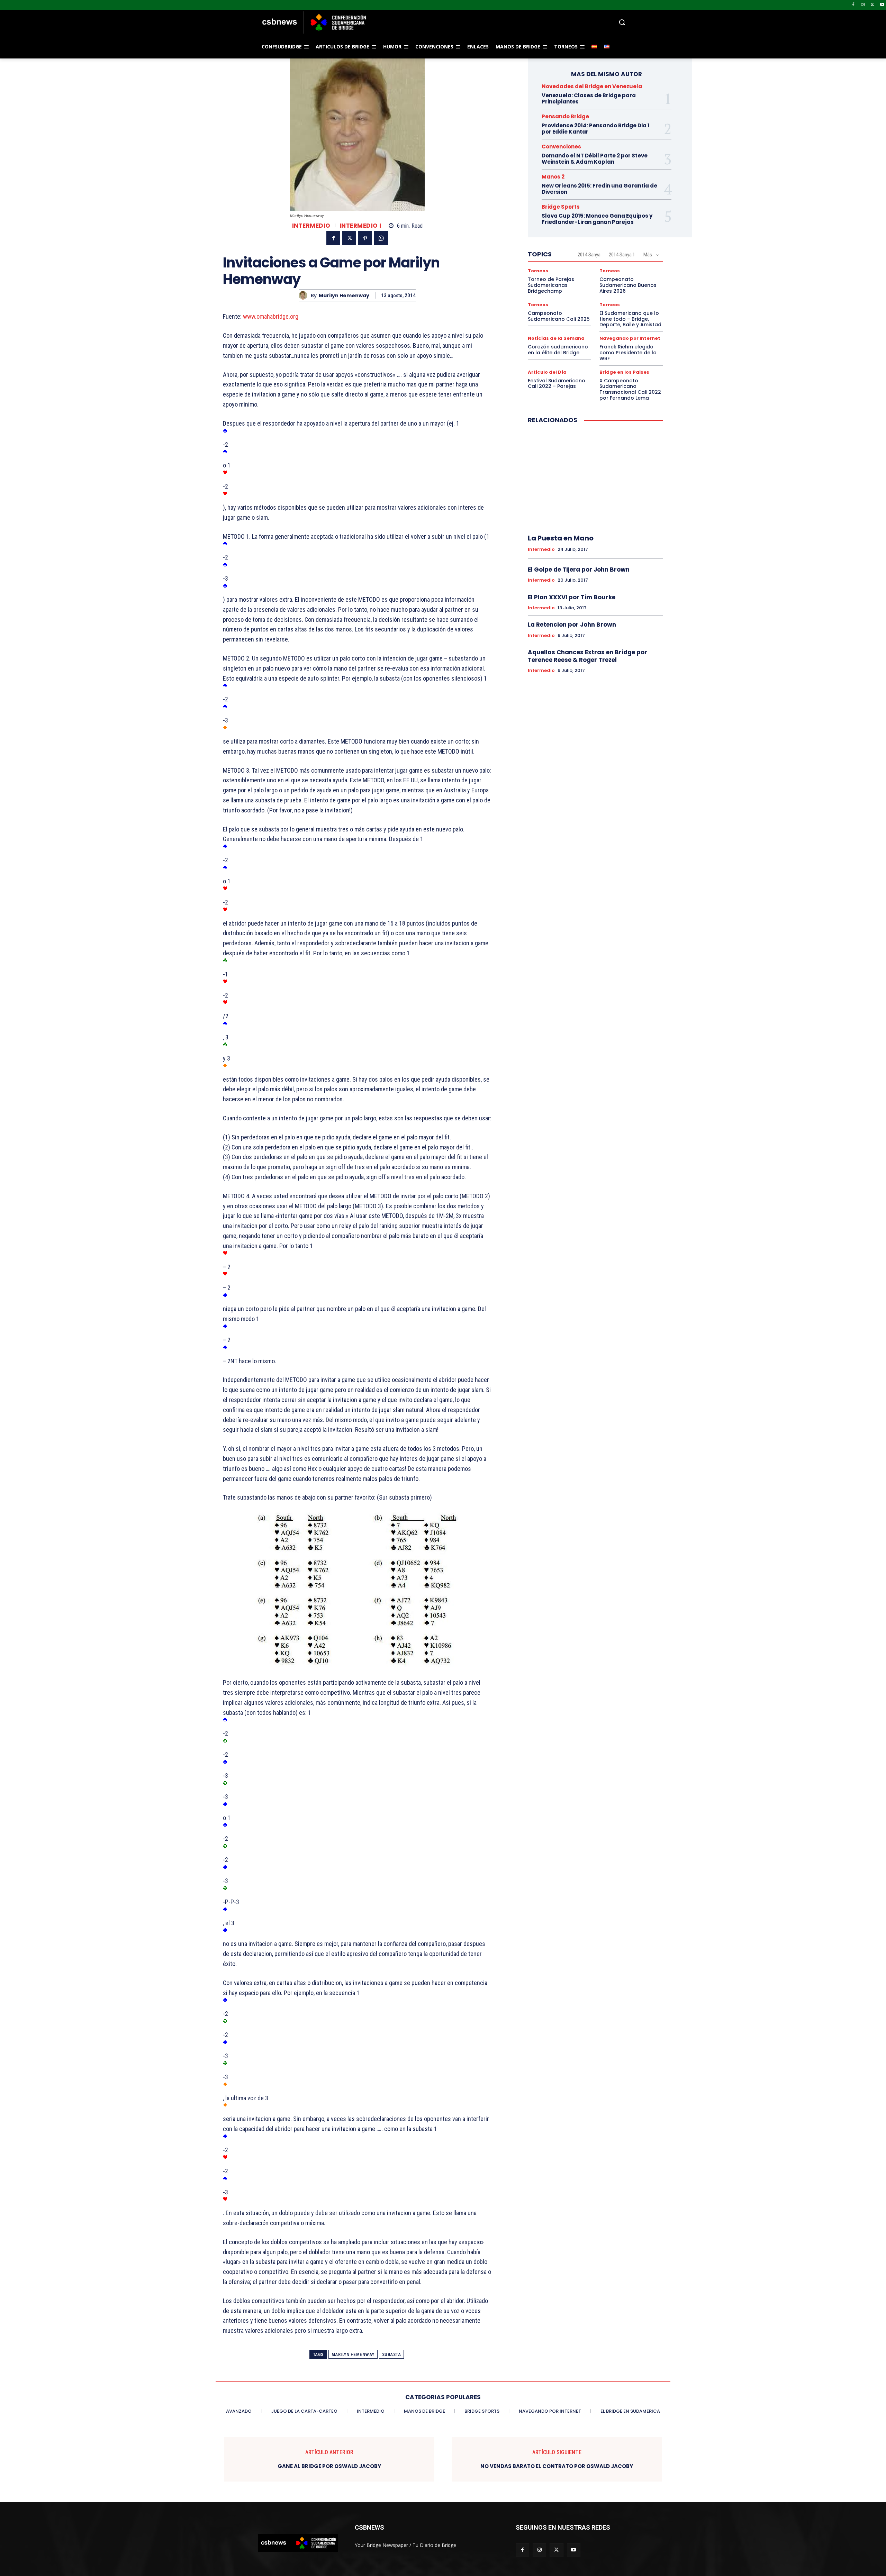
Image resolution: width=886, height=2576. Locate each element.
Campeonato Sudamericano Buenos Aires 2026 (628, 285)
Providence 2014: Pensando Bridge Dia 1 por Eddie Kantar (596, 129)
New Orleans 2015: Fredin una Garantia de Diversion (599, 189)
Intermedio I (360, 226)
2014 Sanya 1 (622, 255)
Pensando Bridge (565, 116)
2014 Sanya (589, 255)
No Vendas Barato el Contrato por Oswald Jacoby (557, 2466)
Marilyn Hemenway (344, 296)
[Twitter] (872, 5)
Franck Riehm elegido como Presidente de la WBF (628, 353)
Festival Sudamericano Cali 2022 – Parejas (557, 384)
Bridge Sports (561, 207)
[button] (498, 22)
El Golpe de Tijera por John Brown (579, 570)
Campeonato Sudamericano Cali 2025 (559, 316)
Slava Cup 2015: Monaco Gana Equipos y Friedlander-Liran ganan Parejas (597, 219)
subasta (392, 2354)
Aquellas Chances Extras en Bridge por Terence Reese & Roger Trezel (587, 656)
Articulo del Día (547, 372)
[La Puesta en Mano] (595, 479)
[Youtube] (882, 5)
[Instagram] (863, 5)
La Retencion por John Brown (572, 625)
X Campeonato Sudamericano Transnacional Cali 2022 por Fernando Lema (630, 389)
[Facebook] (853, 5)
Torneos (538, 271)
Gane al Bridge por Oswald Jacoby (329, 2466)
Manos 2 (553, 177)
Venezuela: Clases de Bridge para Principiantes (589, 98)
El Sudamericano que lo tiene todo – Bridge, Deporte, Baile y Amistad (630, 319)
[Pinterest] (365, 238)
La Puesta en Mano (561, 538)
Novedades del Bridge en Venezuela (592, 86)
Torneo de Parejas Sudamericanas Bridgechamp (551, 285)
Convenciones (561, 147)
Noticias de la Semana (556, 338)
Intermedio (311, 226)
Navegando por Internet (630, 338)
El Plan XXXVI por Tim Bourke (572, 597)
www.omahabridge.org (271, 316)
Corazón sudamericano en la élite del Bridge (558, 350)
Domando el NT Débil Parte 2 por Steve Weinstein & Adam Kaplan (595, 159)
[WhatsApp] (381, 238)
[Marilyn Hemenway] (305, 295)
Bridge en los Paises (624, 372)
